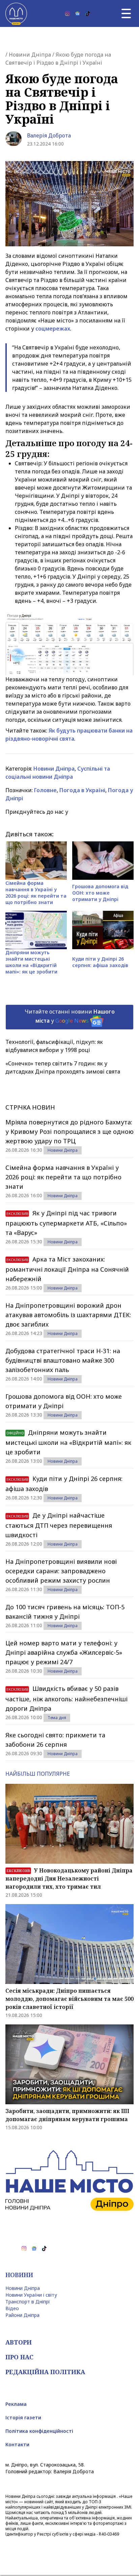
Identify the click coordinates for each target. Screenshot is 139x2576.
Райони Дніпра (22, 2315)
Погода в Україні (82, 790)
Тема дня (57, 1718)
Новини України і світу (31, 2295)
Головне (45, 790)
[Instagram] (67, 13)
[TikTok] (88, 13)
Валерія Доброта (49, 135)
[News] (78, 13)
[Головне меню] (126, 13)
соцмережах (53, 329)
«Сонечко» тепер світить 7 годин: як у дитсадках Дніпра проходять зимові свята (63, 1067)
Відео (12, 2308)
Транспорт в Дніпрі (27, 2302)
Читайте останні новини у (70, 1016)
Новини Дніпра (30, 55)
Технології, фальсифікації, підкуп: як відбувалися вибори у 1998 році (54, 1046)
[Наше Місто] (16, 13)
